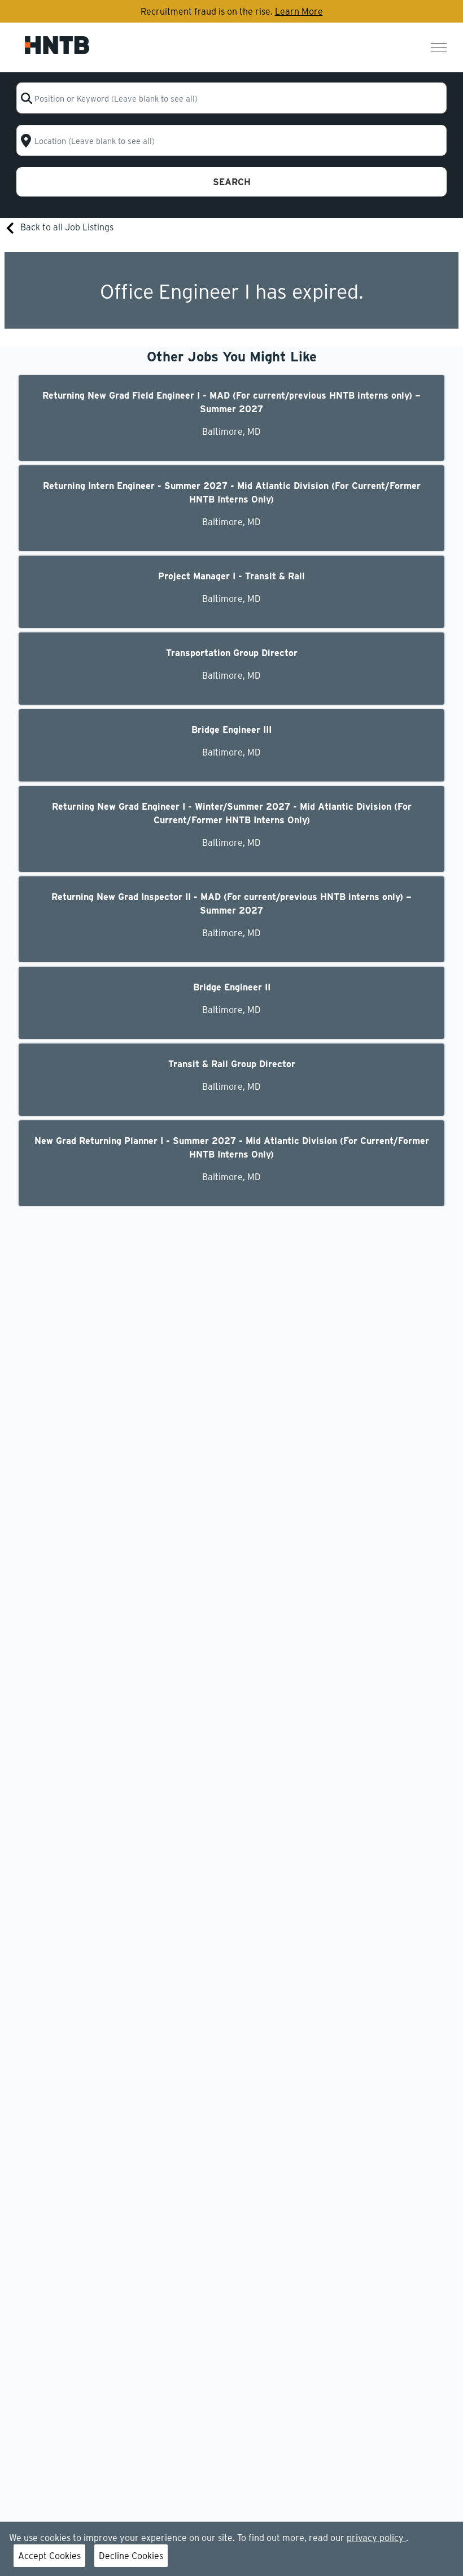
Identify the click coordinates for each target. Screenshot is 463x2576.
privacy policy (376, 2537)
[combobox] (232, 98)
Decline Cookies (131, 2555)
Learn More (299, 11)
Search (232, 182)
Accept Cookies (49, 2555)
